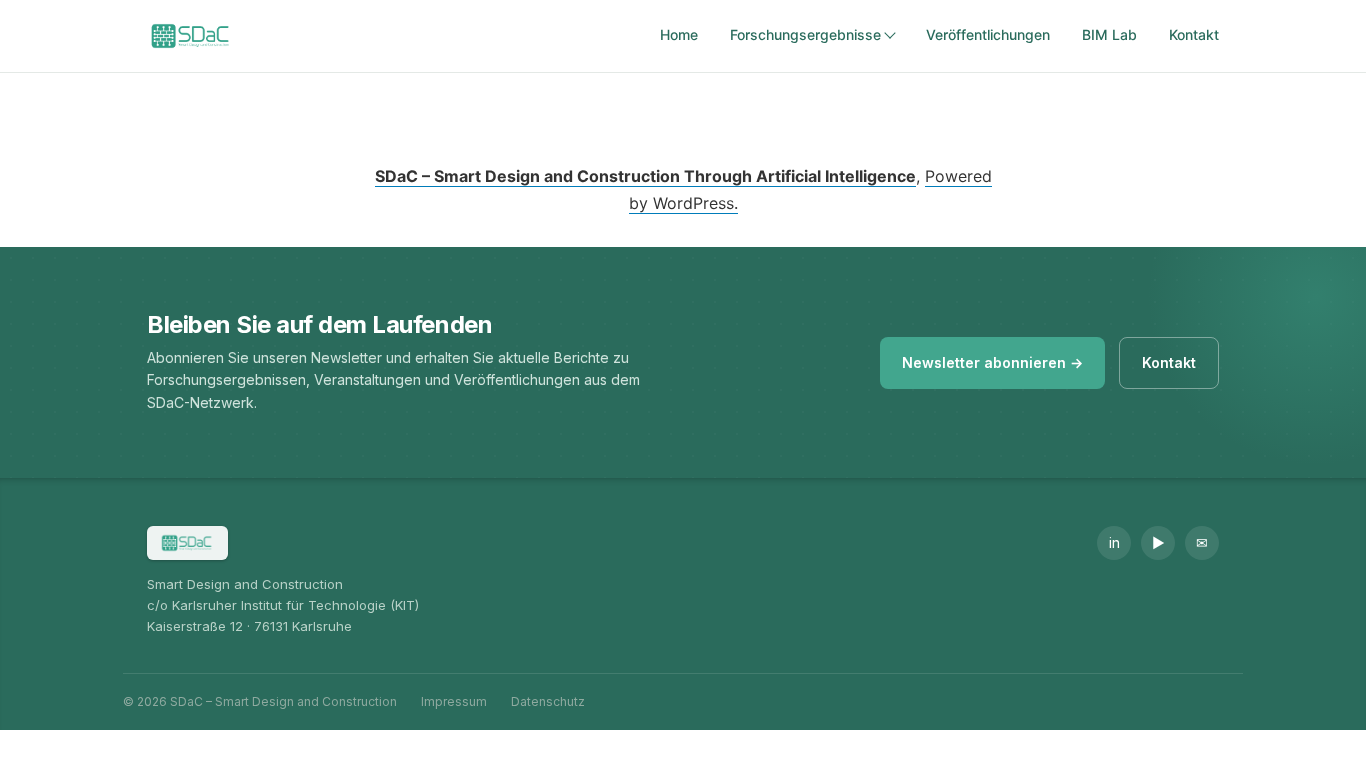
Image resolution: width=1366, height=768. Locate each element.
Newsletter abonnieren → (992, 362)
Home (679, 34)
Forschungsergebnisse (805, 34)
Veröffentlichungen (988, 34)
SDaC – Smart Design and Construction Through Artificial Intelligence (645, 176)
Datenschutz (548, 701)
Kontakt (1194, 34)
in (1114, 542)
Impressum (454, 701)
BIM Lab (1109, 34)
